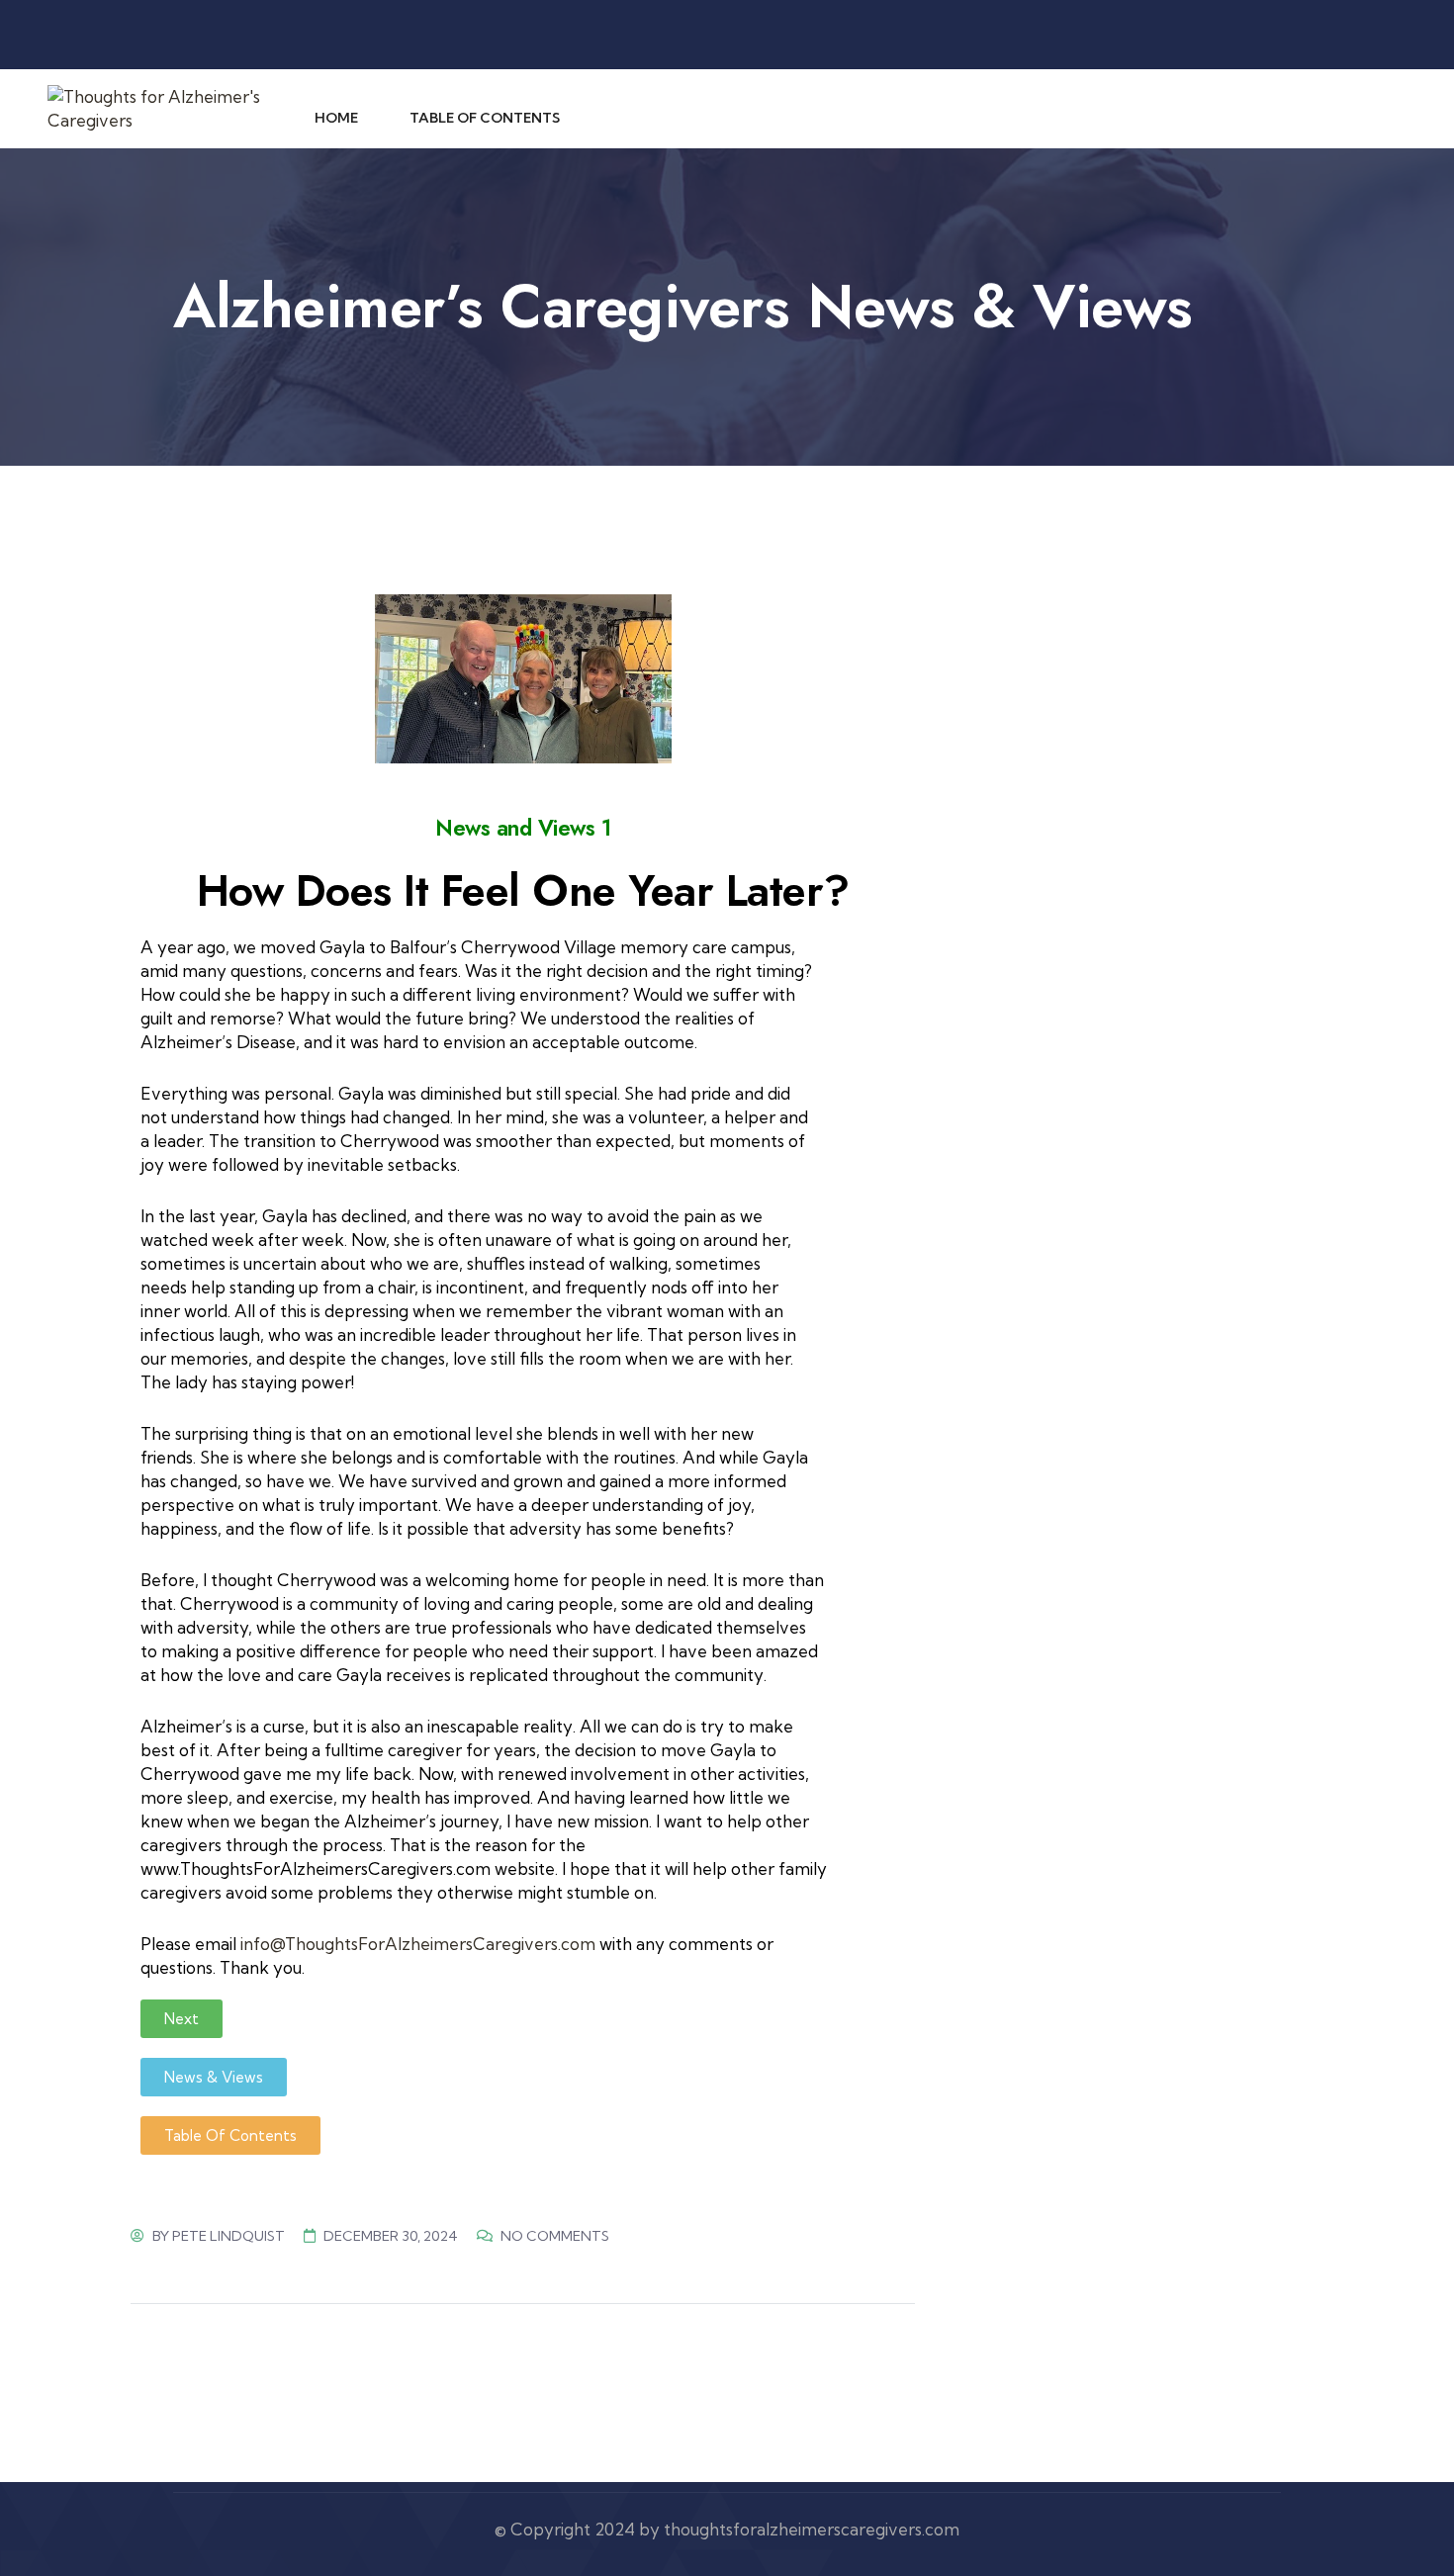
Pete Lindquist (228, 2236)
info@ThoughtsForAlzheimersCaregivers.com (418, 1944)
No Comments (555, 2236)
